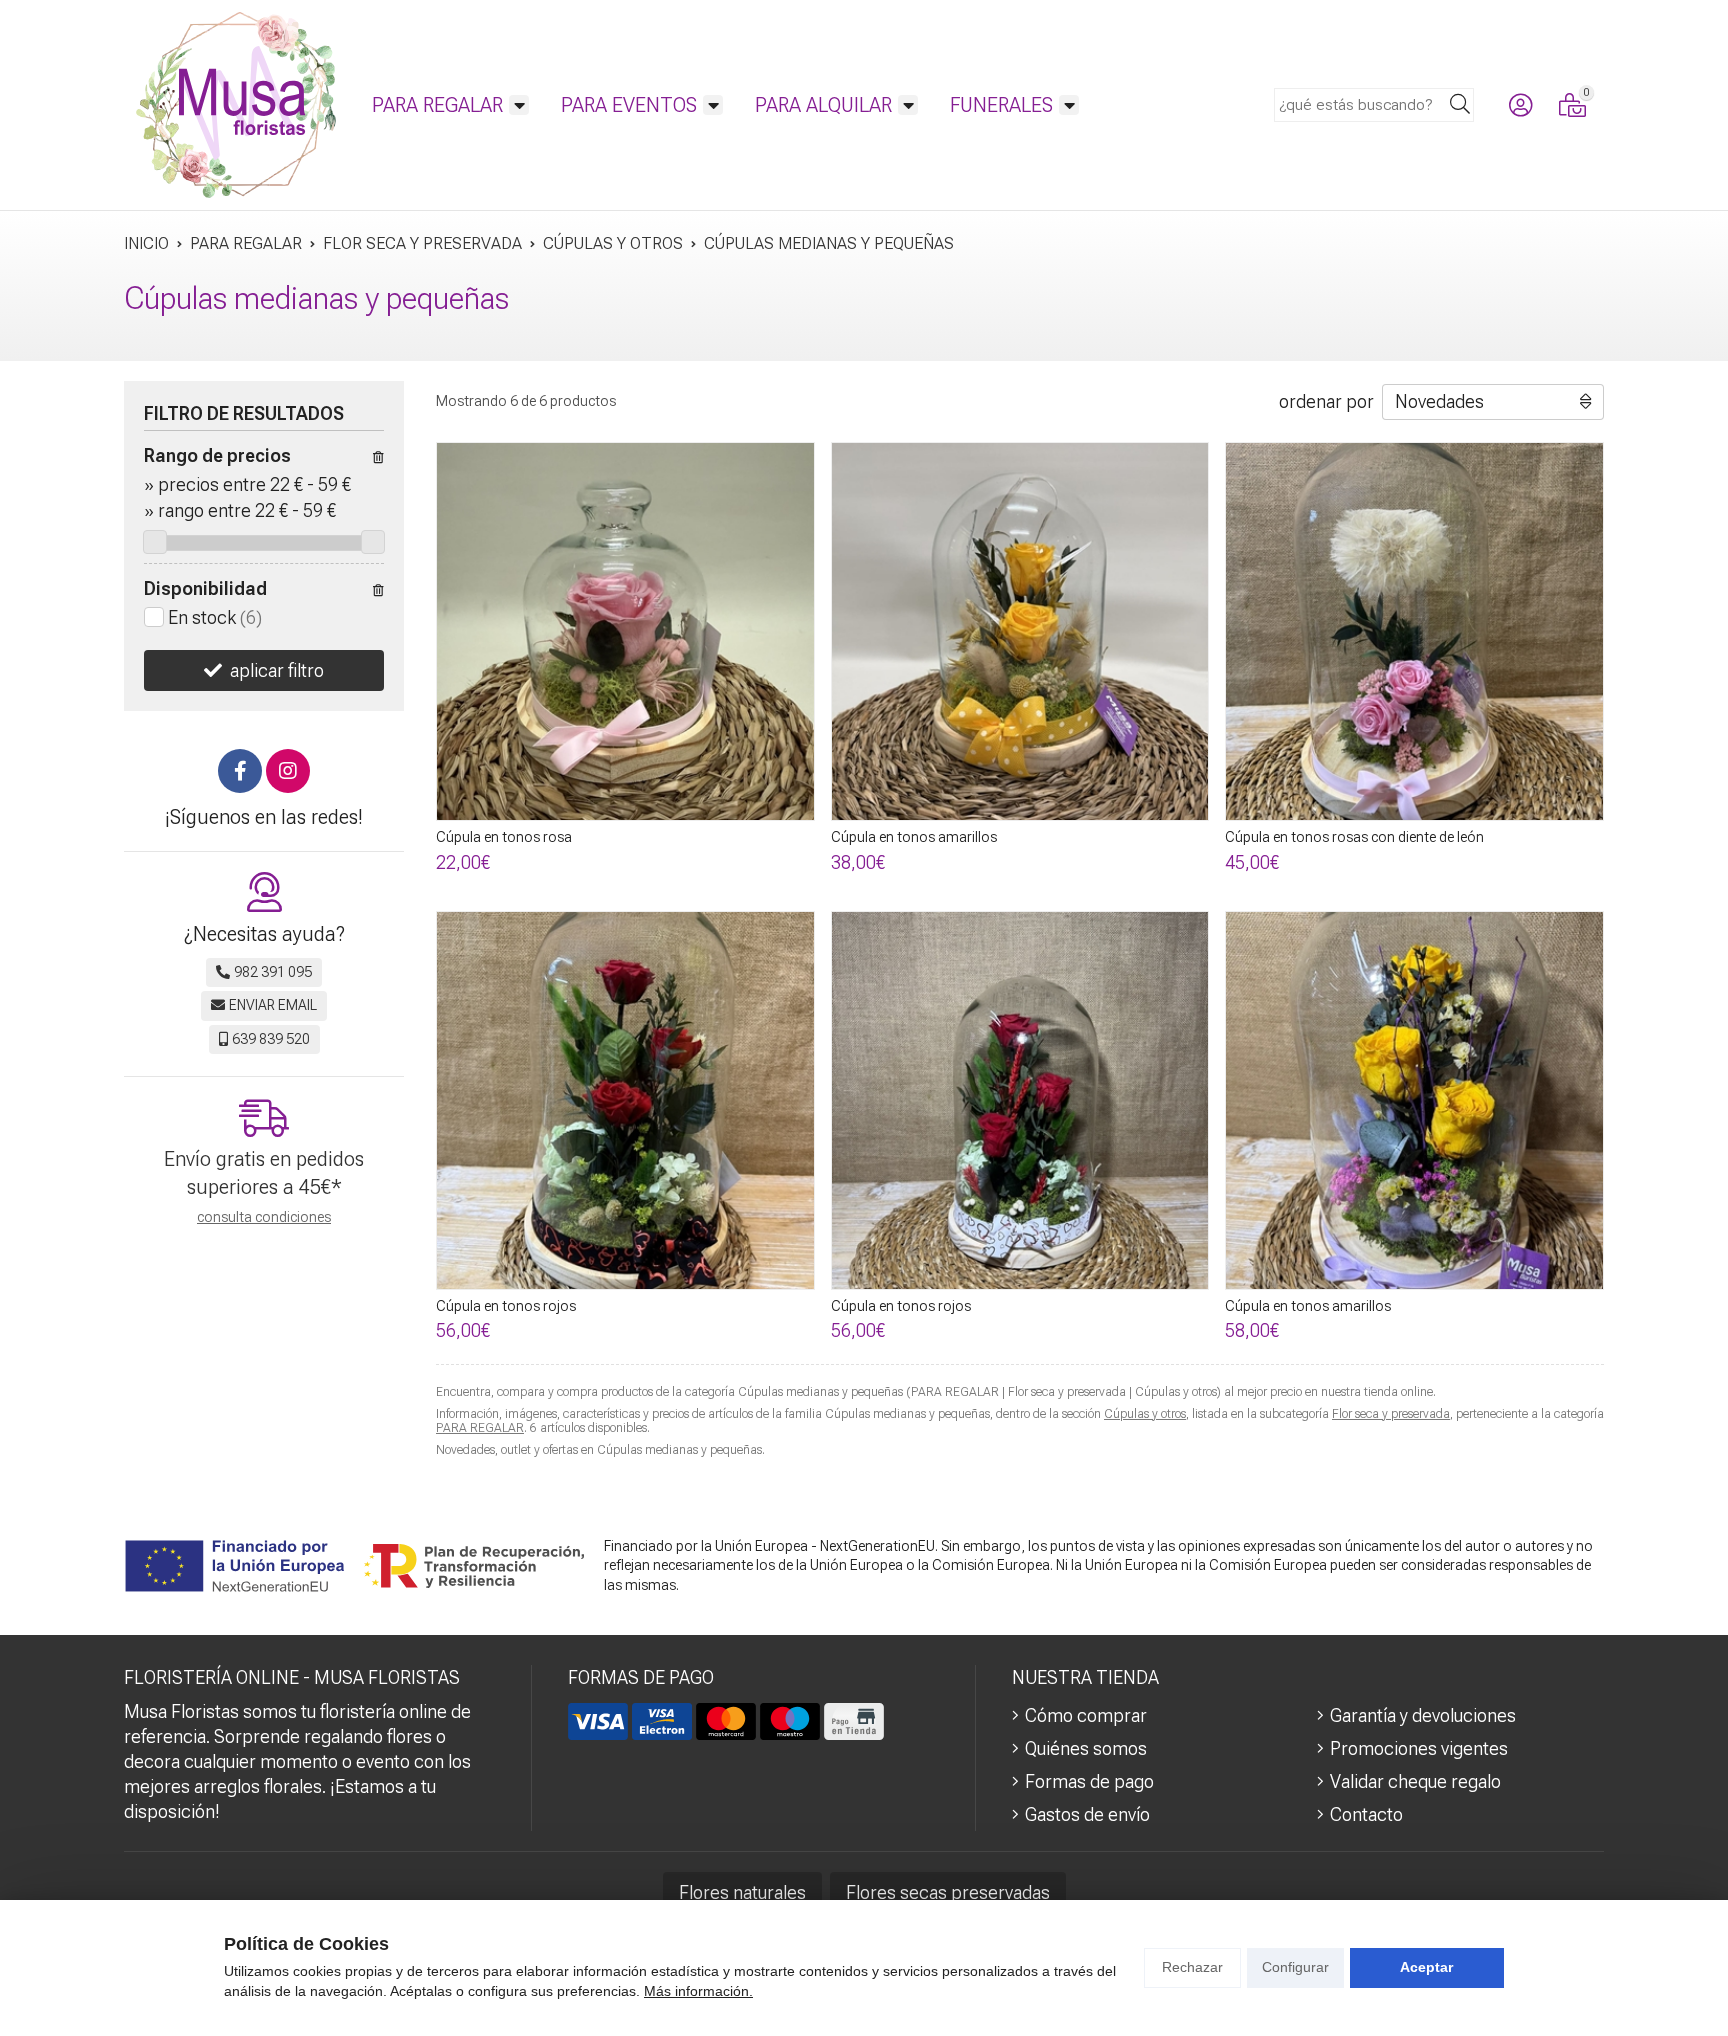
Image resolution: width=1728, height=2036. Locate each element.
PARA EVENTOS (629, 105)
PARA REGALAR (437, 105)
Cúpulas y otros (1145, 1414)
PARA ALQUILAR (823, 105)
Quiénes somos (1086, 1748)
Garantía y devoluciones (1423, 1715)
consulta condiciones (264, 1217)
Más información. (698, 1991)
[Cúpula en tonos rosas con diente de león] (1414, 631)
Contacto (1366, 1814)
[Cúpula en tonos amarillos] (1020, 631)
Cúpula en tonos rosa (504, 837)
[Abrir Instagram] (288, 771)
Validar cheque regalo (1415, 1781)
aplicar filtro (277, 670)
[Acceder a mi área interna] (1520, 105)
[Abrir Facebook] (240, 771)
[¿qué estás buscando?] (1374, 103)
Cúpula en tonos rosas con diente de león (1354, 837)
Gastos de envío (1087, 1814)
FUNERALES (1001, 105)
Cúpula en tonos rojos (506, 1306)
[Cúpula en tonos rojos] (625, 1100)
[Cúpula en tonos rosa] (625, 631)
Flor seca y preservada (1391, 1414)
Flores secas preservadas (948, 1892)
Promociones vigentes (1419, 1748)
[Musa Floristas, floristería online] (236, 105)
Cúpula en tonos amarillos (914, 837)
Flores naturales (742, 1892)
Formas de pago (1089, 1781)
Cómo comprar (1086, 1715)
